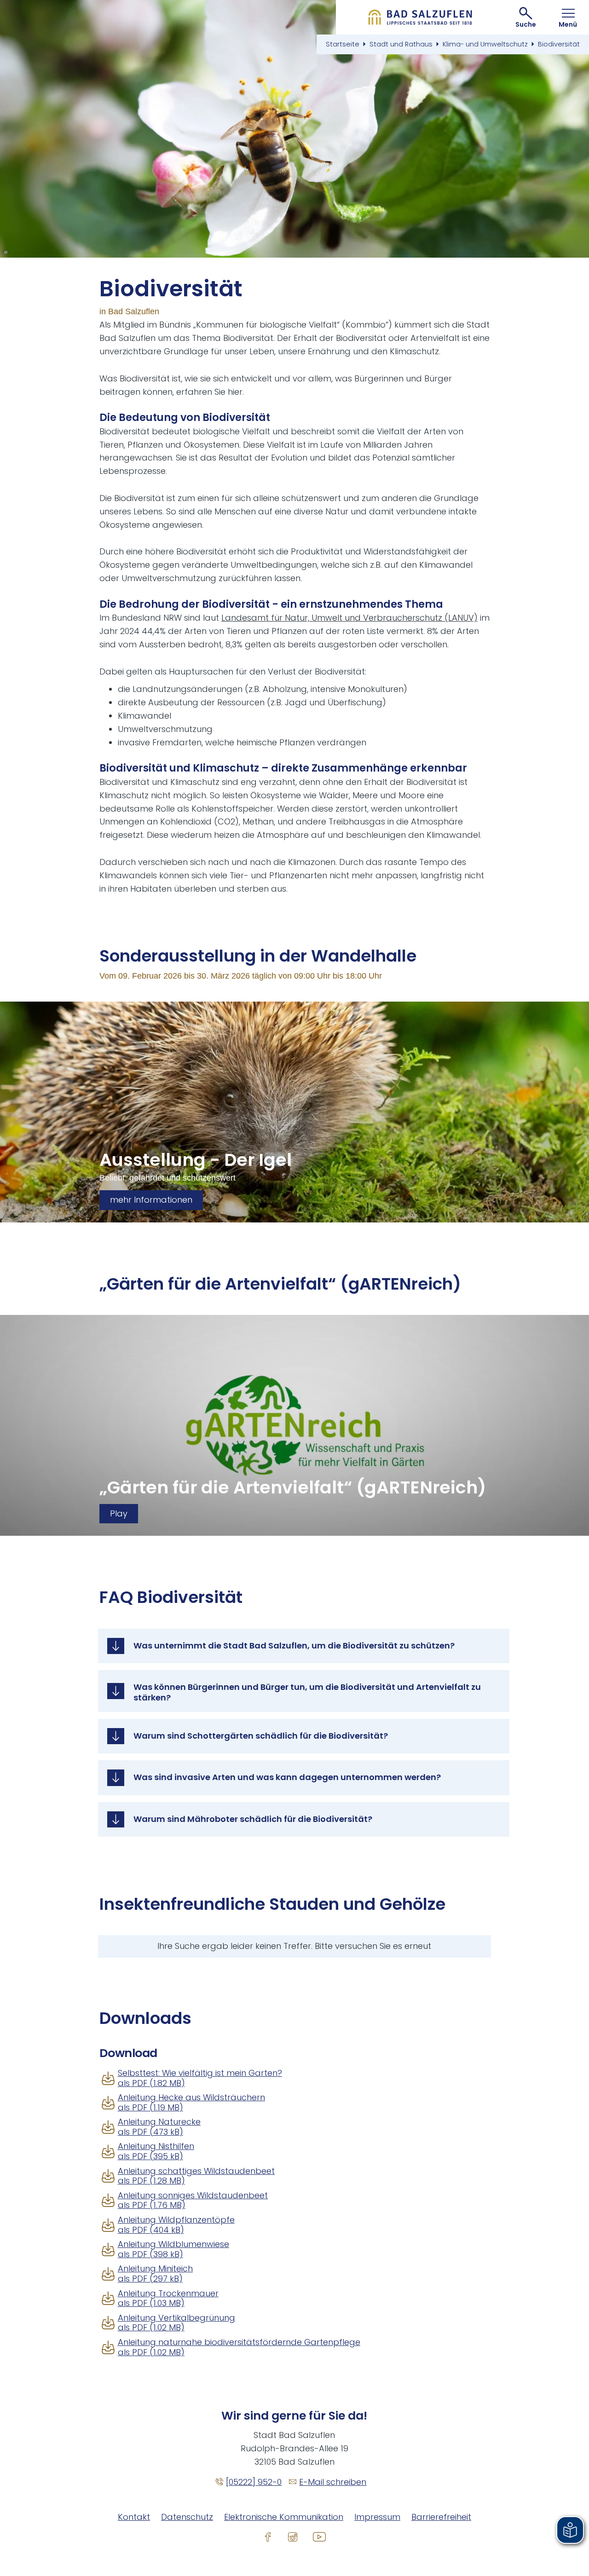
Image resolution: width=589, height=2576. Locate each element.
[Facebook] (268, 2536)
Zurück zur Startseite (420, 17)
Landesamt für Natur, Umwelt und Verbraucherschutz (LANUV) (349, 618)
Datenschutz (187, 2517)
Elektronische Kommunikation (284, 2517)
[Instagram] (293, 2536)
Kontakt (134, 2517)
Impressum (377, 2517)
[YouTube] (319, 2536)
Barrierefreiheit (441, 2517)
